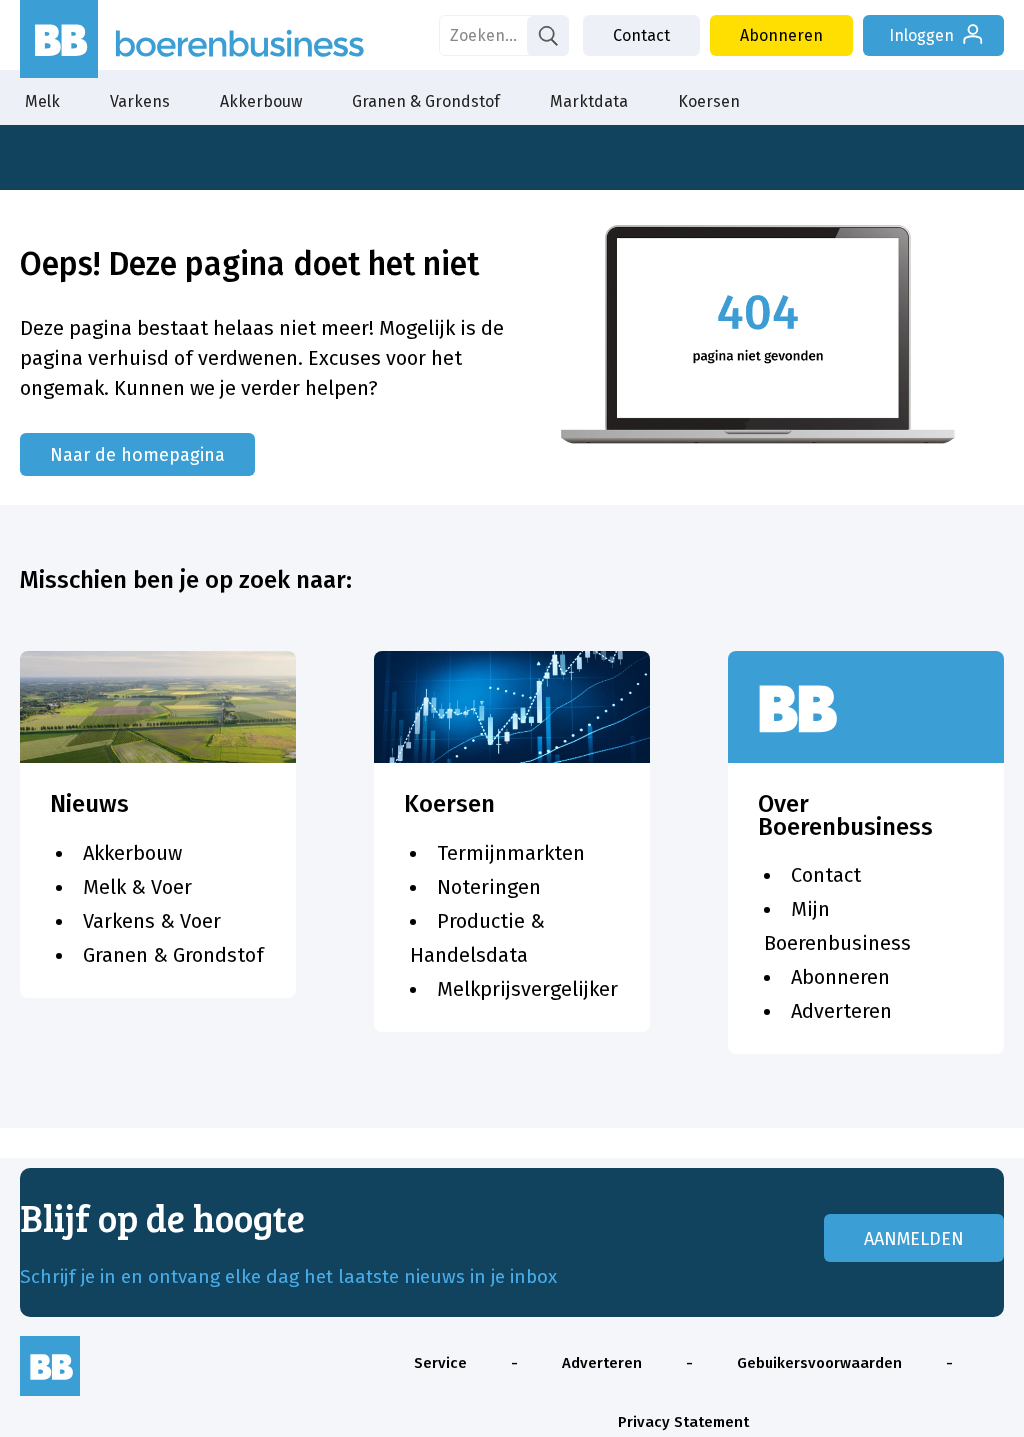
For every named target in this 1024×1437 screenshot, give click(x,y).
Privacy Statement (683, 1422)
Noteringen (489, 887)
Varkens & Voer (152, 921)
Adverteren (841, 1011)
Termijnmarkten (511, 853)
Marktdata (589, 101)
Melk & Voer (137, 887)
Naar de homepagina (137, 455)
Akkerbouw (261, 101)
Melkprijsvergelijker (527, 989)
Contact (641, 35)
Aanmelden (914, 1239)
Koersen (709, 101)
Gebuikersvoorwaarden (819, 1363)
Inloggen (921, 35)
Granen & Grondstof (426, 101)
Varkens (140, 101)
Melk (42, 101)
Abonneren (781, 35)
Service (440, 1363)
